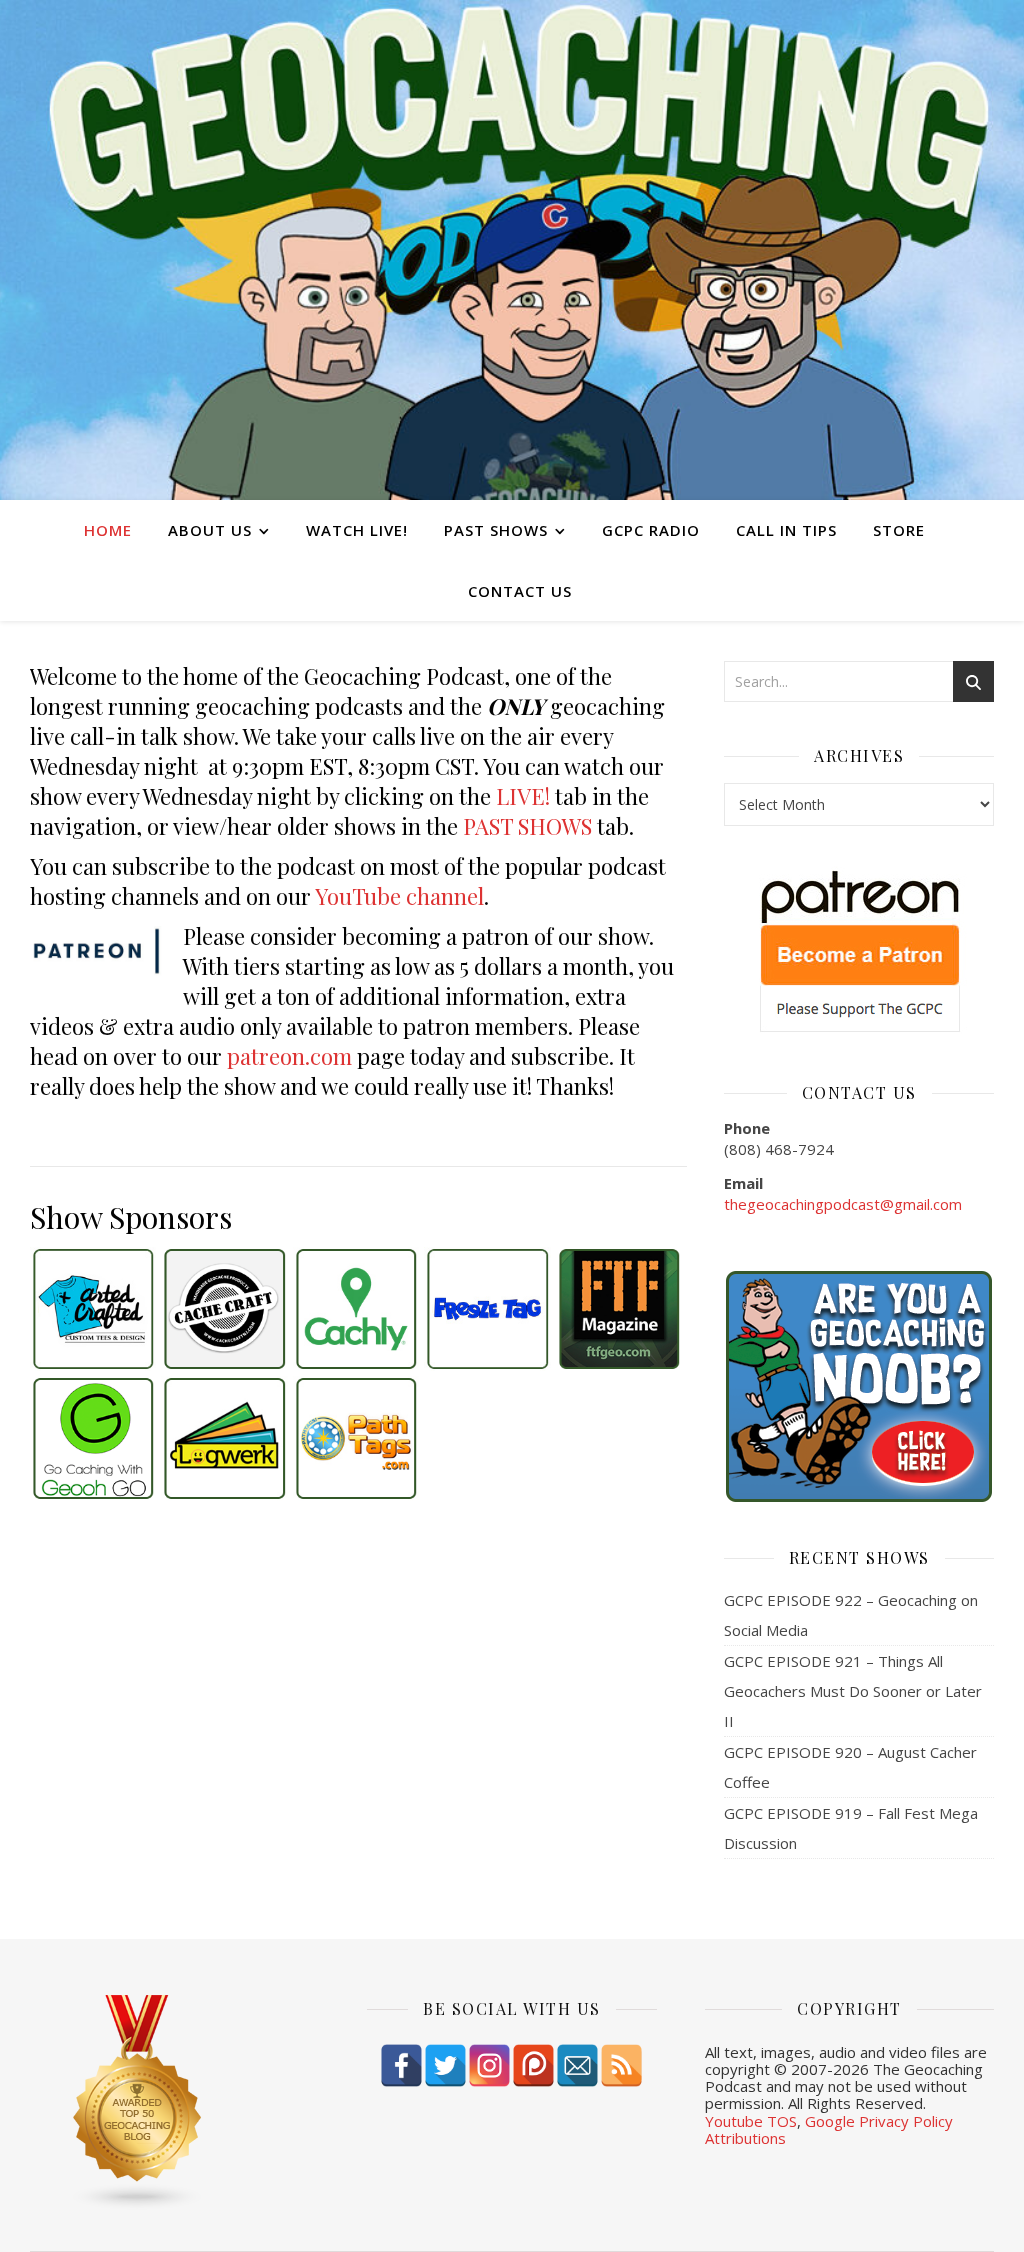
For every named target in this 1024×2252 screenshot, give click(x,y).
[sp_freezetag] (487, 1309)
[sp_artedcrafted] (93, 1309)
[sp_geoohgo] (93, 1438)
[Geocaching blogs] (174, 2103)
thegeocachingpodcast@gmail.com (843, 1204)
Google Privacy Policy (879, 2121)
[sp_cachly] (356, 1309)
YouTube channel (399, 896)
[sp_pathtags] (356, 1438)
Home (108, 530)
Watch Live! (357, 530)
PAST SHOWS (527, 826)
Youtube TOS (751, 2121)
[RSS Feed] (621, 2065)
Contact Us (520, 591)
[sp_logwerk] (224, 1438)
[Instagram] (489, 2065)
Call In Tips (786, 530)
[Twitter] (445, 2065)
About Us (210, 530)
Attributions (745, 2138)
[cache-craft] (224, 1309)
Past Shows (496, 530)
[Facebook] (401, 2065)
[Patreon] (533, 2065)
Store (899, 530)
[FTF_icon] (619, 1309)
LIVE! (523, 796)
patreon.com (289, 1056)
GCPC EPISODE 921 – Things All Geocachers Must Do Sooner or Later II (853, 1691)
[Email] (577, 2065)
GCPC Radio (651, 530)
